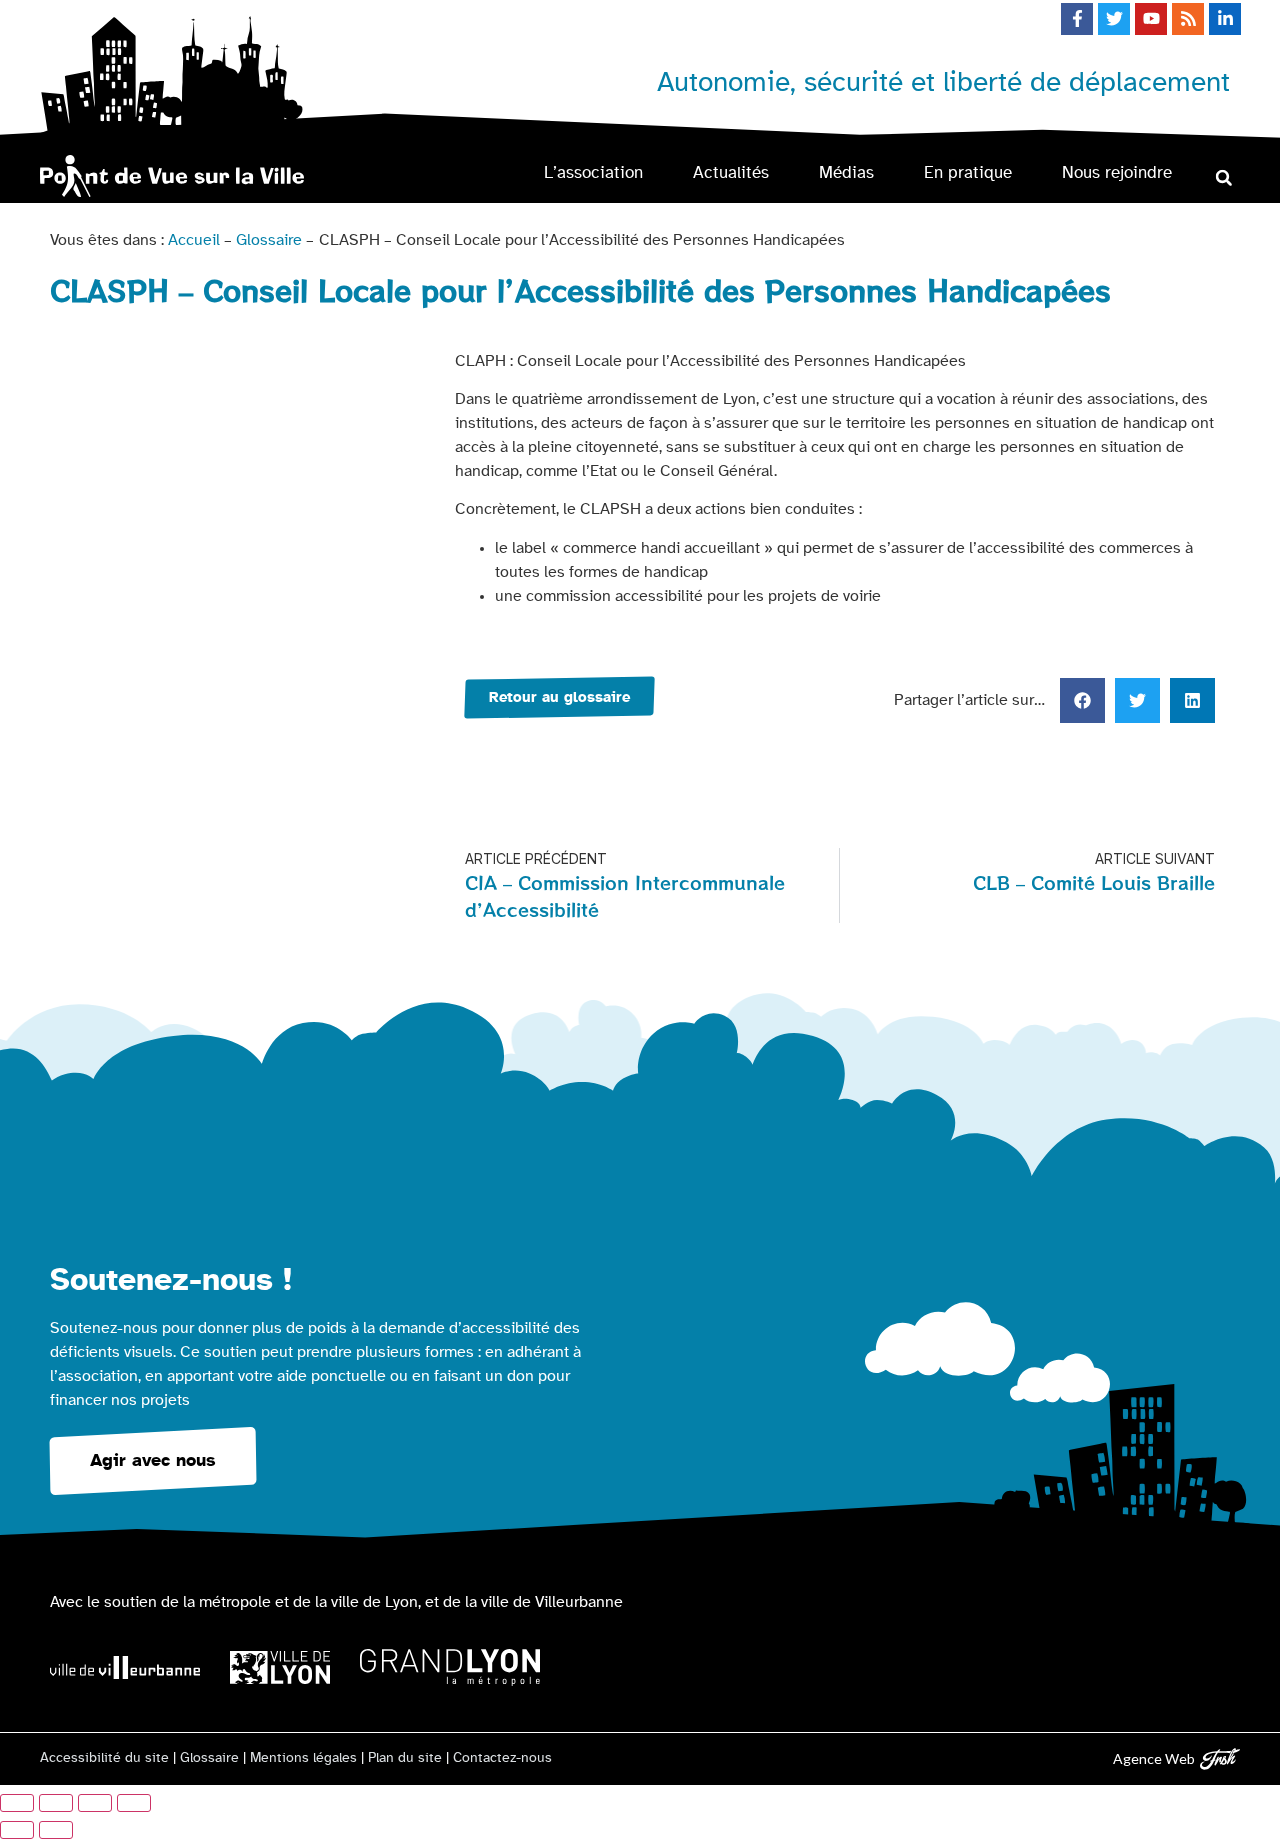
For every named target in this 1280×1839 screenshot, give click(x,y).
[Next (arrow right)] (56, 1830)
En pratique (968, 172)
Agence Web (1154, 1758)
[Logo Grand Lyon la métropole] (450, 1667)
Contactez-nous (502, 1758)
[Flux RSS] (1188, 19)
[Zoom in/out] (134, 1803)
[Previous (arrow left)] (17, 1830)
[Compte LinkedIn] (1225, 19)
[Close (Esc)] (17, 1803)
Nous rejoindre (1117, 172)
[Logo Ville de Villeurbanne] (125, 1667)
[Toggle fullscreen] (95, 1803)
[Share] (56, 1803)
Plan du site (405, 1758)
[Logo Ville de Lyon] (280, 1667)
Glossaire (269, 240)
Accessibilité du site (104, 1758)
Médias (846, 172)
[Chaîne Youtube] (1151, 19)
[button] (1223, 177)
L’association (593, 172)
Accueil (194, 240)
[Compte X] (1114, 19)
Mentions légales (303, 1758)
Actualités (731, 172)
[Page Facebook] (1077, 19)
